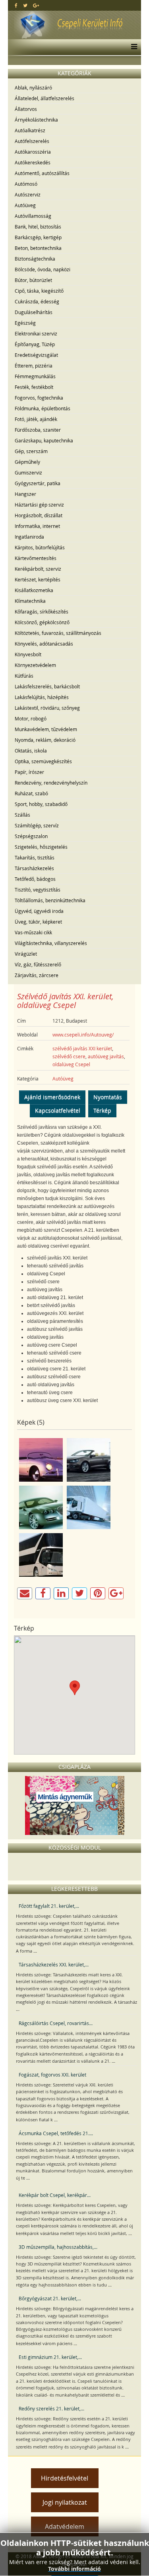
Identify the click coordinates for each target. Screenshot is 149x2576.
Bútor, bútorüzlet (33, 280)
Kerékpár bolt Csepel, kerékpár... (55, 2195)
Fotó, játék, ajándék (36, 419)
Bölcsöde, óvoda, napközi (43, 269)
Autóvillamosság (33, 216)
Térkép (102, 1110)
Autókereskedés (33, 162)
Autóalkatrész (30, 130)
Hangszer (25, 494)
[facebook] (16, 5)
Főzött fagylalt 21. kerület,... (49, 1906)
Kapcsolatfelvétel (58, 1110)
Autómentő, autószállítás (42, 173)
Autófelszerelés (32, 141)
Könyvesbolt (28, 654)
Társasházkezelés (34, 868)
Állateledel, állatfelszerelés (45, 98)
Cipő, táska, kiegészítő (39, 291)
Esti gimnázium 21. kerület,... (50, 2357)
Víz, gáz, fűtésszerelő (38, 964)
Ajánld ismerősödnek (52, 1097)
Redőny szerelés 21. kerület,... (51, 2408)
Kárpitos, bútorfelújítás (40, 547)
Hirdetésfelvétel (65, 2478)
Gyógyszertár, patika (38, 483)
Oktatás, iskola (31, 751)
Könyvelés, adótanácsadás (44, 644)
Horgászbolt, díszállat (39, 515)
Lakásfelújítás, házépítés (42, 697)
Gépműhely (27, 462)
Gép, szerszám (31, 451)
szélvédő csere (69, 1056)
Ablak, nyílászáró (33, 88)
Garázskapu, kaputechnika (44, 440)
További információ (74, 2569)
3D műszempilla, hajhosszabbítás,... (58, 2247)
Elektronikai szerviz (36, 333)
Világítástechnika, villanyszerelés (51, 943)
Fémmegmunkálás (35, 376)
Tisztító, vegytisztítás (38, 890)
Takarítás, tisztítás (35, 857)
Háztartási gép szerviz (39, 505)
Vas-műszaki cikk (33, 932)
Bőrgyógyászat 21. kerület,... (50, 2298)
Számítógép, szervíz (37, 825)
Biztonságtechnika (35, 259)
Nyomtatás (108, 1097)
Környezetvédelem (35, 665)
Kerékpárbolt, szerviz (38, 569)
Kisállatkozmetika (34, 590)
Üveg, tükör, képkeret (38, 922)
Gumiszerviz (28, 473)
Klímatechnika (30, 601)
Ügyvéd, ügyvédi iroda (39, 911)
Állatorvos (26, 109)
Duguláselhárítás (34, 312)
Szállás (22, 815)
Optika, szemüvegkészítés (43, 761)
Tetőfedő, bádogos (35, 879)
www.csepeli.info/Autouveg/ (83, 1035)
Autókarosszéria (33, 152)
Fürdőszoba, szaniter (38, 430)
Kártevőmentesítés (36, 558)
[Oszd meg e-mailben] (25, 1593)
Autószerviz (28, 194)
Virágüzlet (26, 954)
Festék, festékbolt (34, 387)
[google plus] (36, 5)
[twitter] (25, 5)
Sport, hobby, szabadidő (41, 804)
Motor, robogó (31, 718)
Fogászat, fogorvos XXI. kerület (52, 2075)
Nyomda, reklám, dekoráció (45, 740)
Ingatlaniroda (29, 537)
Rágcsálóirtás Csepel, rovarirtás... (56, 2023)
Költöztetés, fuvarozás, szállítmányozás (58, 633)
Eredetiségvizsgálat (36, 355)
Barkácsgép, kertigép (38, 237)
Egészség (25, 323)
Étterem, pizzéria (34, 366)
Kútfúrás (24, 676)
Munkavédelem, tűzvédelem (46, 729)
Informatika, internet (37, 526)
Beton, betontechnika (38, 248)
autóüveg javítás (106, 1056)
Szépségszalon (31, 836)
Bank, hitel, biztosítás (38, 227)
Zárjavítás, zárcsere (37, 975)
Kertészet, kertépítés (38, 579)
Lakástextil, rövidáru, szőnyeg (47, 708)
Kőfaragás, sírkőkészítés (42, 612)
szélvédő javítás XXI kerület (82, 1048)
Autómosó (26, 184)
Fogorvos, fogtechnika (39, 398)
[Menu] (132, 47)
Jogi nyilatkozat (65, 2502)
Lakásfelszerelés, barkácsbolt (47, 686)
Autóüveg (25, 205)
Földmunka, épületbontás (43, 408)
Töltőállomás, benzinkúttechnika (50, 900)
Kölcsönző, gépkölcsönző (42, 622)
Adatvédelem (65, 2526)
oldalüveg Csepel (71, 1064)
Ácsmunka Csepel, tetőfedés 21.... (56, 2133)
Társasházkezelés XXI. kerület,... (54, 1964)
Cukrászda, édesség (37, 301)
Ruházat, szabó (31, 793)
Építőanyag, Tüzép (35, 344)
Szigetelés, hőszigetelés (41, 847)
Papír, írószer (29, 772)
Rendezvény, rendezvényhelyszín (51, 783)
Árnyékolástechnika (36, 120)
